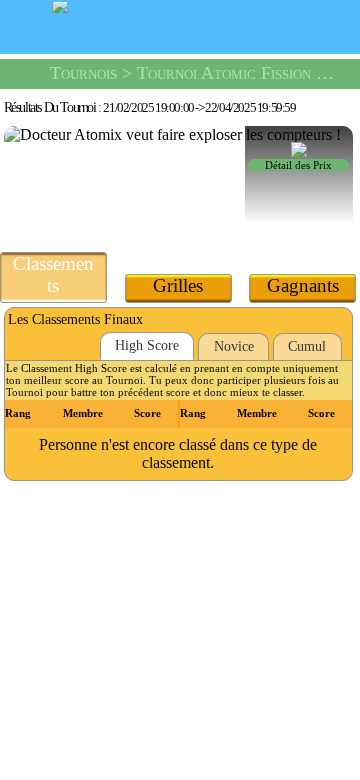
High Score (147, 345)
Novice (234, 346)
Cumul (307, 346)
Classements (53, 274)
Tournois (83, 73)
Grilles (178, 285)
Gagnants (303, 285)
